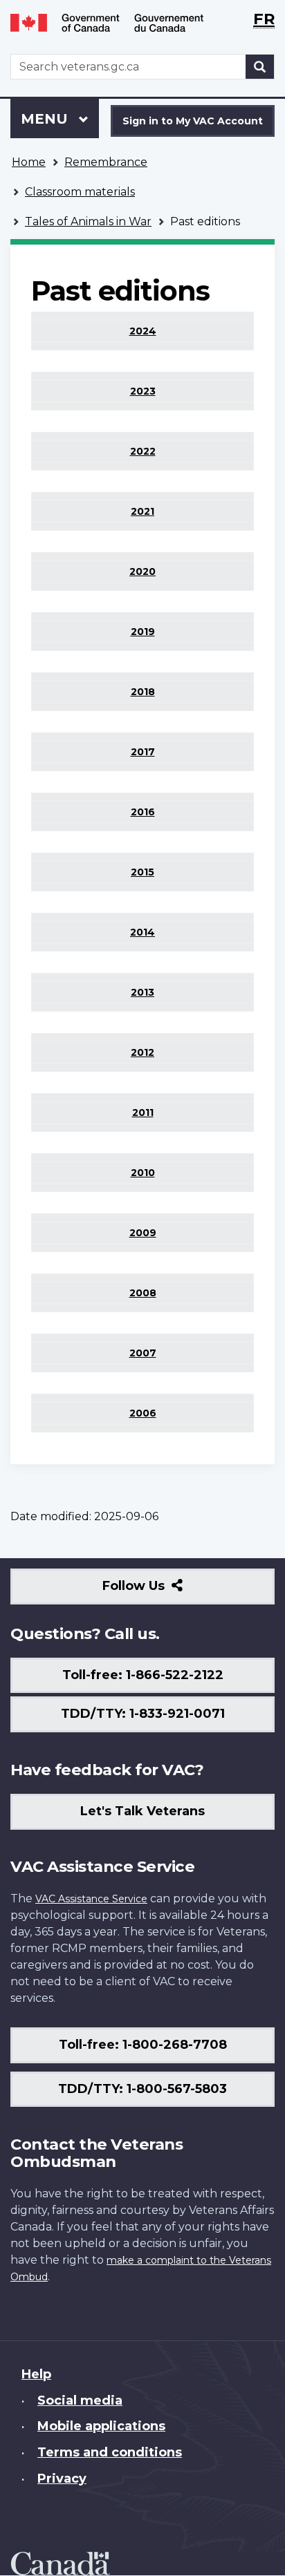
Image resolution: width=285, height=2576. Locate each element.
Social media (80, 2400)
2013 (142, 992)
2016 (143, 812)
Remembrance (106, 162)
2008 (143, 1293)
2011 (143, 1112)
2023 (143, 391)
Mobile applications (101, 2426)
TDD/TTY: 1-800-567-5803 (142, 2089)
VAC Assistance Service (91, 1899)
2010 (143, 1173)
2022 (143, 451)
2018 (143, 692)
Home (29, 162)
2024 (143, 331)
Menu (46, 119)
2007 (143, 1353)
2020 (142, 571)
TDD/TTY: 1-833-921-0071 (143, 1714)
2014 (142, 932)
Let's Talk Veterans (142, 1811)
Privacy (62, 2479)
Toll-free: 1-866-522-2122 (143, 1675)
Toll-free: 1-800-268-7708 (143, 2045)
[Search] (260, 67)
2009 (143, 1233)
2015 (142, 872)
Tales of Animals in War (88, 221)
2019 (143, 632)
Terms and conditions (110, 2452)
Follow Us (164, 1591)
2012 (142, 1052)
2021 (142, 511)
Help (36, 2374)
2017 (143, 752)
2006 (143, 1413)
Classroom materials (80, 192)
